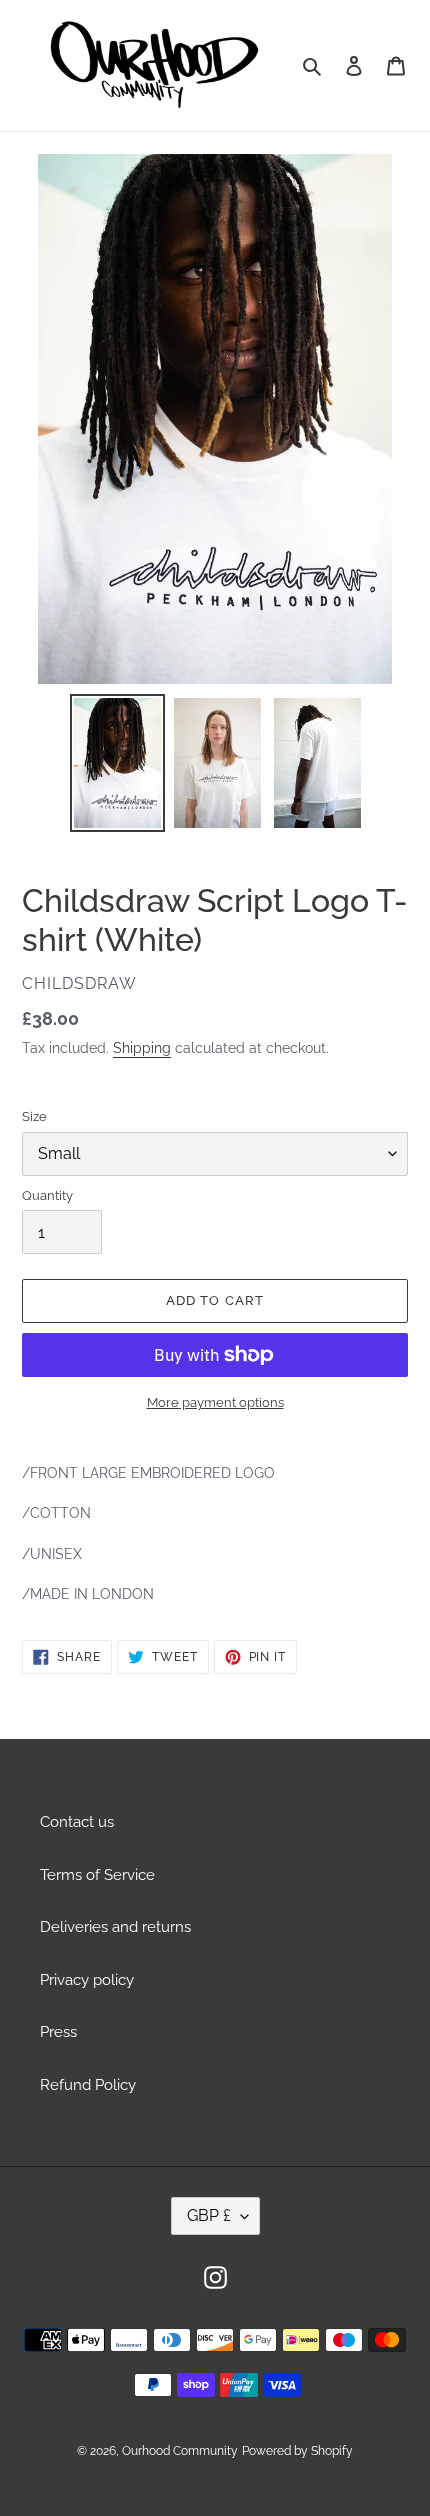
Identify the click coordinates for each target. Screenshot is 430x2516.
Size (34, 1116)
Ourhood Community (180, 2451)
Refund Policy (88, 2085)
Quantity (47, 1195)
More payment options (215, 1402)
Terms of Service (97, 1875)
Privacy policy (87, 1980)
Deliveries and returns (115, 1927)
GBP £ (209, 2215)
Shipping (142, 1048)
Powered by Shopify (297, 2451)
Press (58, 2032)
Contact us (77, 1822)
